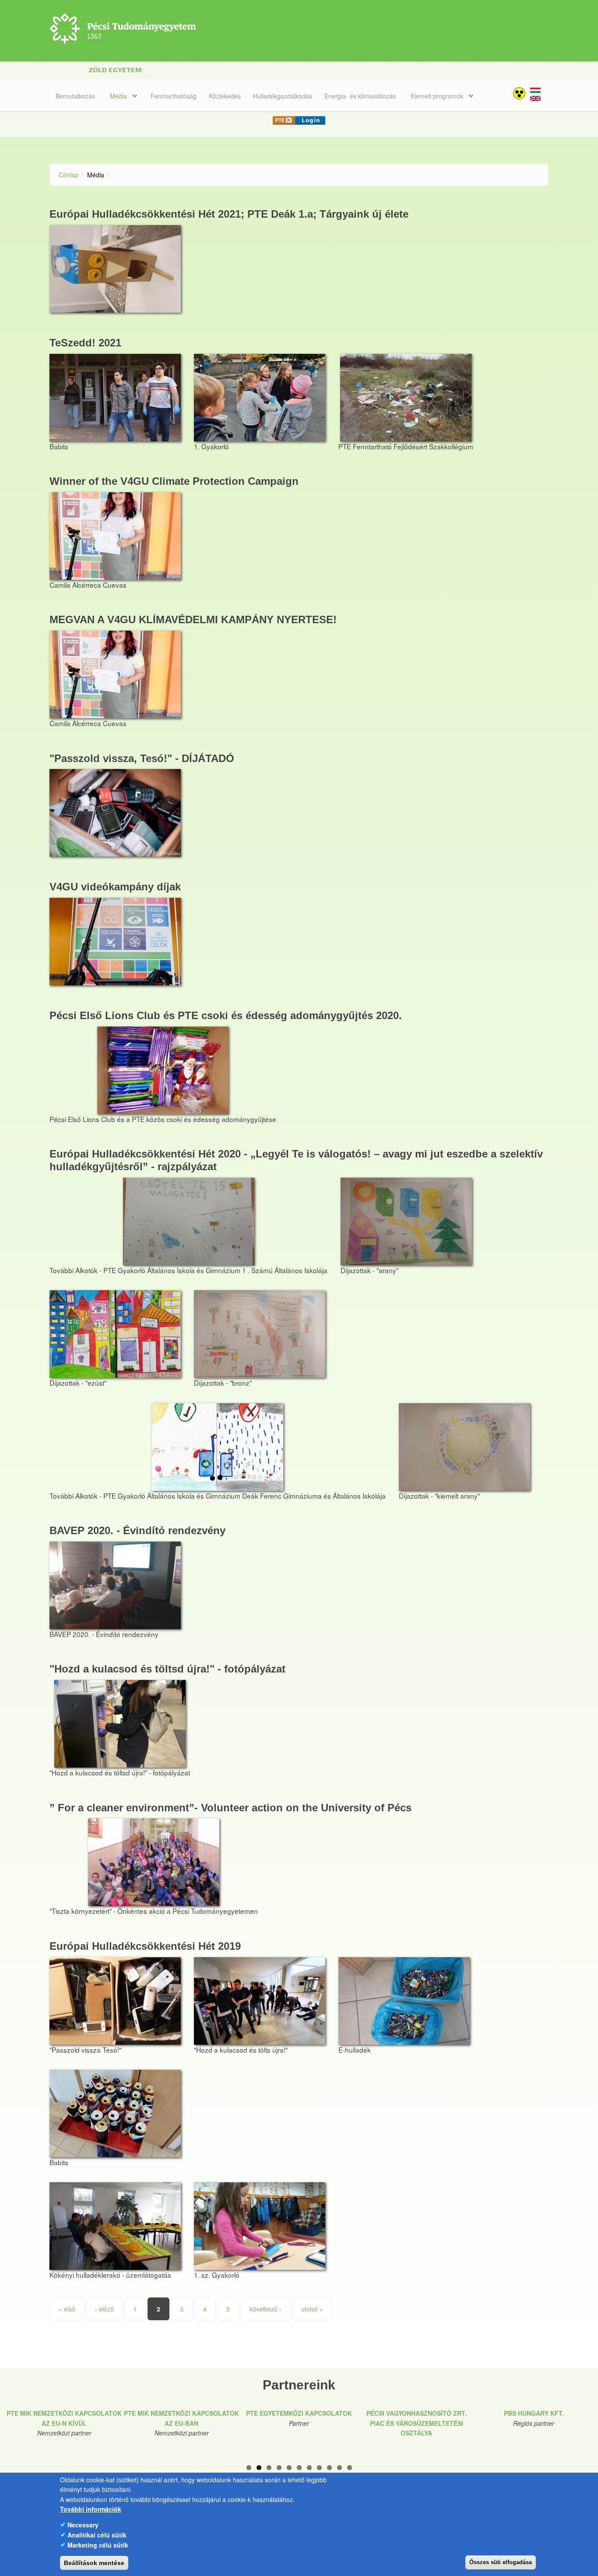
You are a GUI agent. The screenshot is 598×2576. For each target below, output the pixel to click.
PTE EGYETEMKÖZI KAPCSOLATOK (299, 2413)
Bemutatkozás (75, 96)
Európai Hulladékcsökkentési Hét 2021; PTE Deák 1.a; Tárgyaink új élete (229, 214)
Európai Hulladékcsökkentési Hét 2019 (145, 1946)
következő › (266, 2309)
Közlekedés (225, 96)
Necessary (83, 2525)
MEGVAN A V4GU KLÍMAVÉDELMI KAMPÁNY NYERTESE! (193, 619)
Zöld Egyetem (115, 70)
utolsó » (312, 2309)
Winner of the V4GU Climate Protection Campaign (174, 481)
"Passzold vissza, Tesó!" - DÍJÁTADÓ (142, 758)
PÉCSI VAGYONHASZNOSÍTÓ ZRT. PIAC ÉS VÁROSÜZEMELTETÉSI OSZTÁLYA (417, 2423)
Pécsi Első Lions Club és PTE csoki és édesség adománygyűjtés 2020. (226, 1015)
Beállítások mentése (94, 2563)
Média (118, 96)
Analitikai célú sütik (97, 2535)
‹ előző (104, 2309)
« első (67, 2309)
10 (339, 2468)
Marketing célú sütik (98, 2544)
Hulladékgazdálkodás (283, 96)
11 (350, 2468)
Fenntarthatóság (174, 96)
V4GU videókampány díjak (115, 887)
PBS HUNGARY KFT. (534, 2413)
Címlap (69, 175)
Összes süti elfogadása (501, 2562)
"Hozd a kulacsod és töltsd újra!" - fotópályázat (167, 1669)
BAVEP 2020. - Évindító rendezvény (137, 1530)
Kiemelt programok (437, 96)
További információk (91, 2509)
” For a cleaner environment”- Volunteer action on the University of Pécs (230, 1808)
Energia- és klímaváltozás (360, 96)
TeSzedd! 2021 (85, 343)
